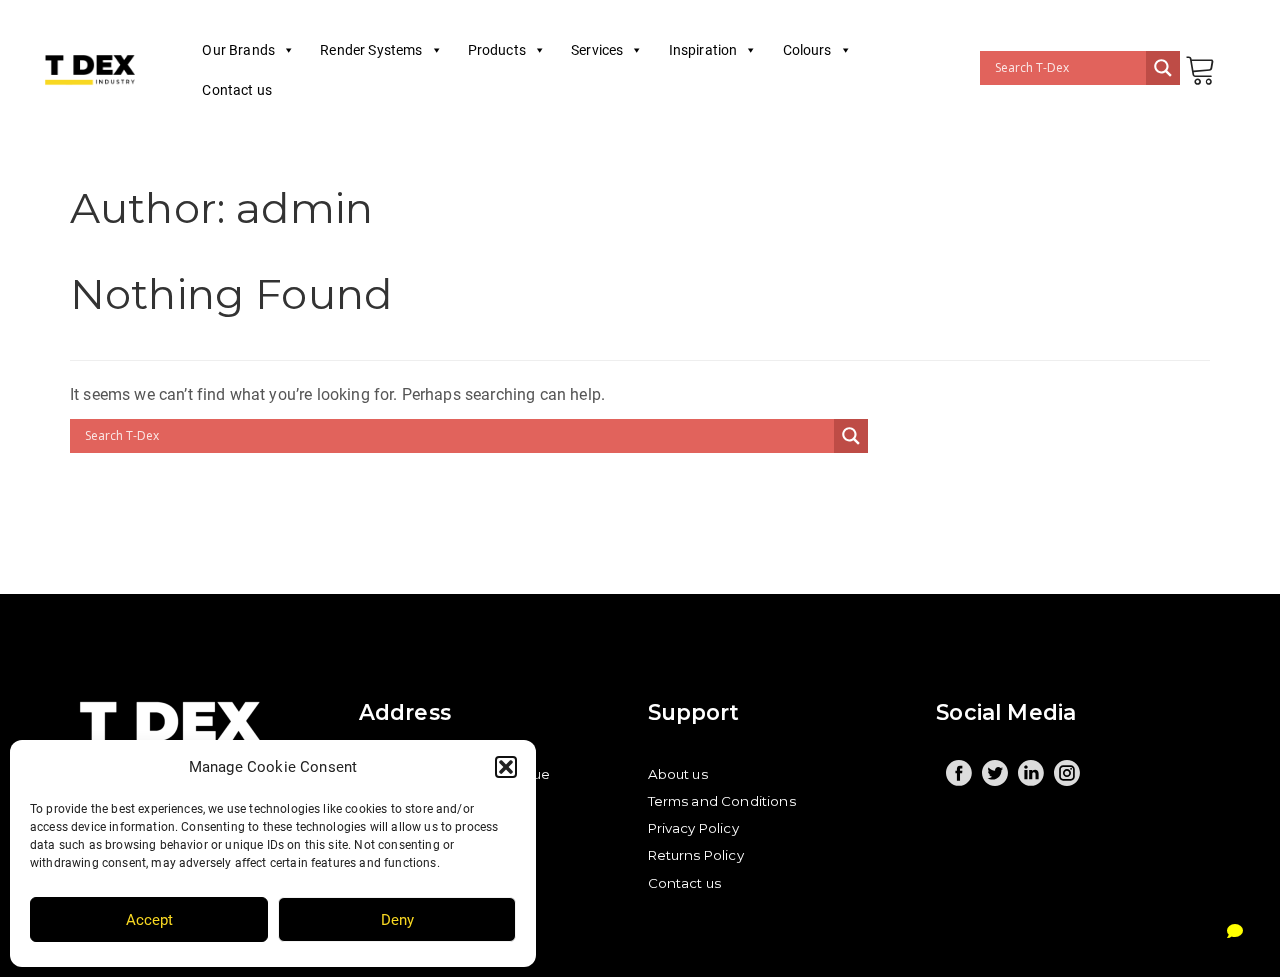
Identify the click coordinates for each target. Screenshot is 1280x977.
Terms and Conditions (722, 801)
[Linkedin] (1031, 773)
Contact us (237, 90)
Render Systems (371, 50)
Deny (397, 920)
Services (597, 50)
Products (497, 50)
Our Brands (238, 50)
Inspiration (703, 50)
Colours (807, 50)
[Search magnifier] (1163, 68)
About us (678, 774)
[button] (506, 767)
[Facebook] (959, 773)
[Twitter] (995, 773)
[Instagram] (1067, 773)
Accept (149, 920)
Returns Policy (696, 855)
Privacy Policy (693, 828)
